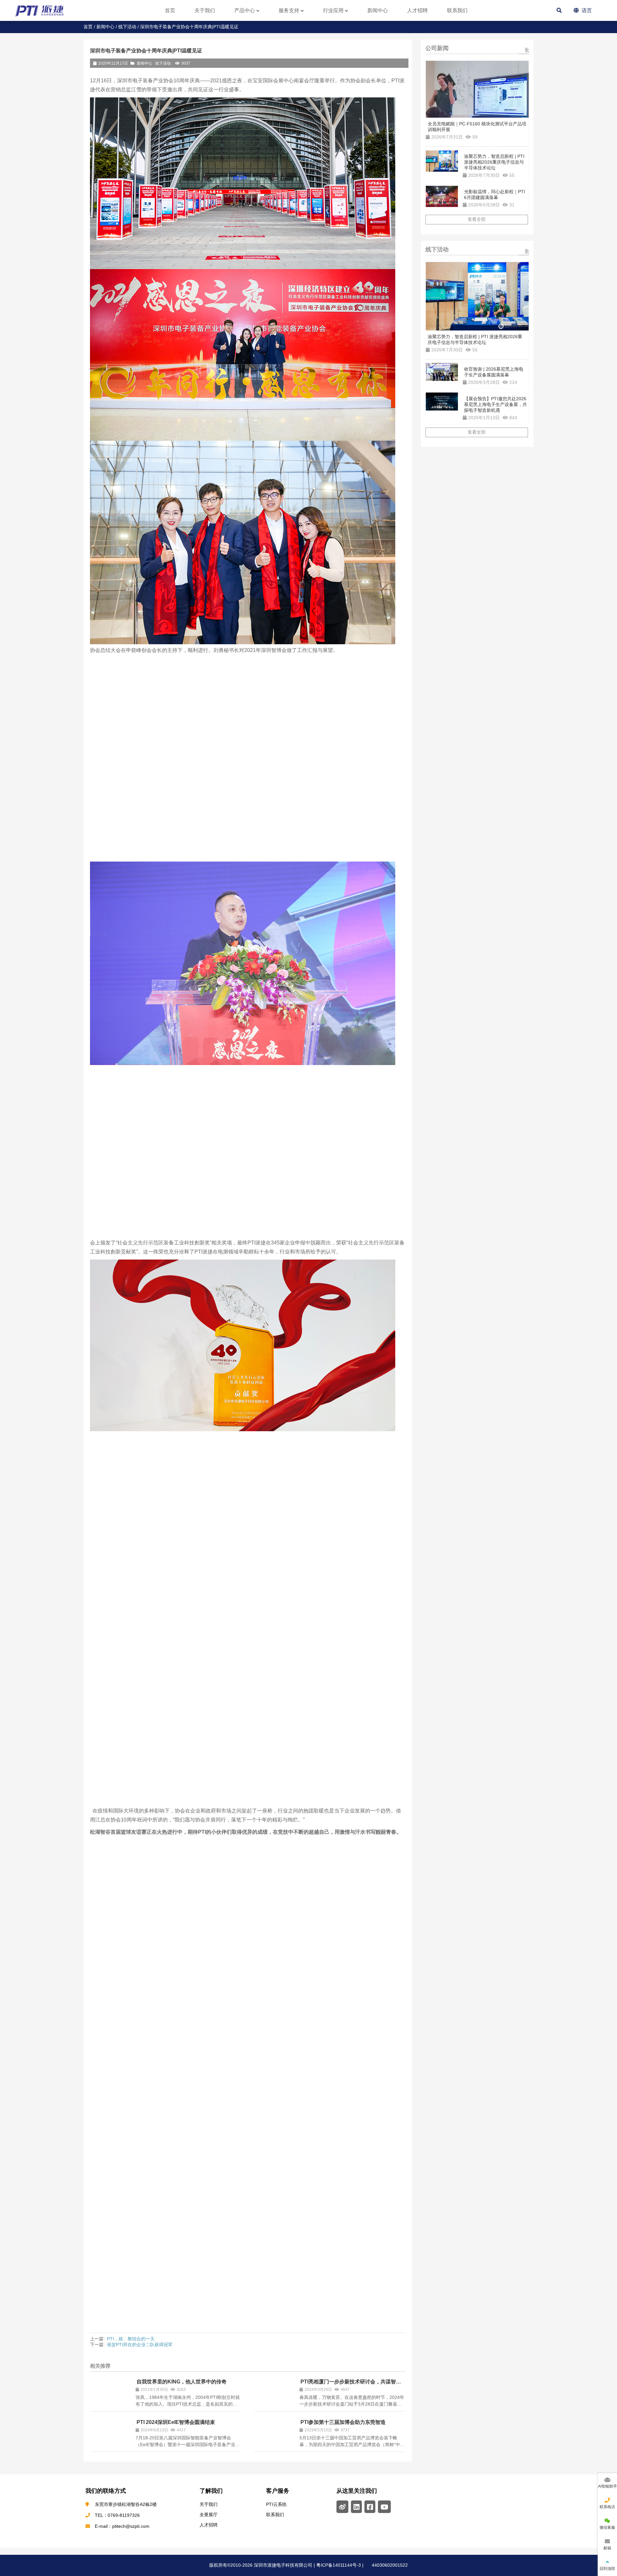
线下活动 (127, 27)
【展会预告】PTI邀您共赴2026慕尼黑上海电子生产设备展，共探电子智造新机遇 (496, 404)
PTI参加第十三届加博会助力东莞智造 (343, 2422)
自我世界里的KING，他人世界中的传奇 (182, 2382)
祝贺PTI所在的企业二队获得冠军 (140, 2345)
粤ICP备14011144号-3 (338, 2565)
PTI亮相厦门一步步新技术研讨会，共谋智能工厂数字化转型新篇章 (350, 2385)
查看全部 (477, 220)
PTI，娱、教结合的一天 (131, 2339)
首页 (88, 27)
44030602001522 (389, 2565)
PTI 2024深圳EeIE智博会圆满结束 (176, 2422)
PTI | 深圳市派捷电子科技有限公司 (47, 10)
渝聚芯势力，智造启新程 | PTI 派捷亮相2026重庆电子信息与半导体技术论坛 (494, 162)
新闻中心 (105, 27)
